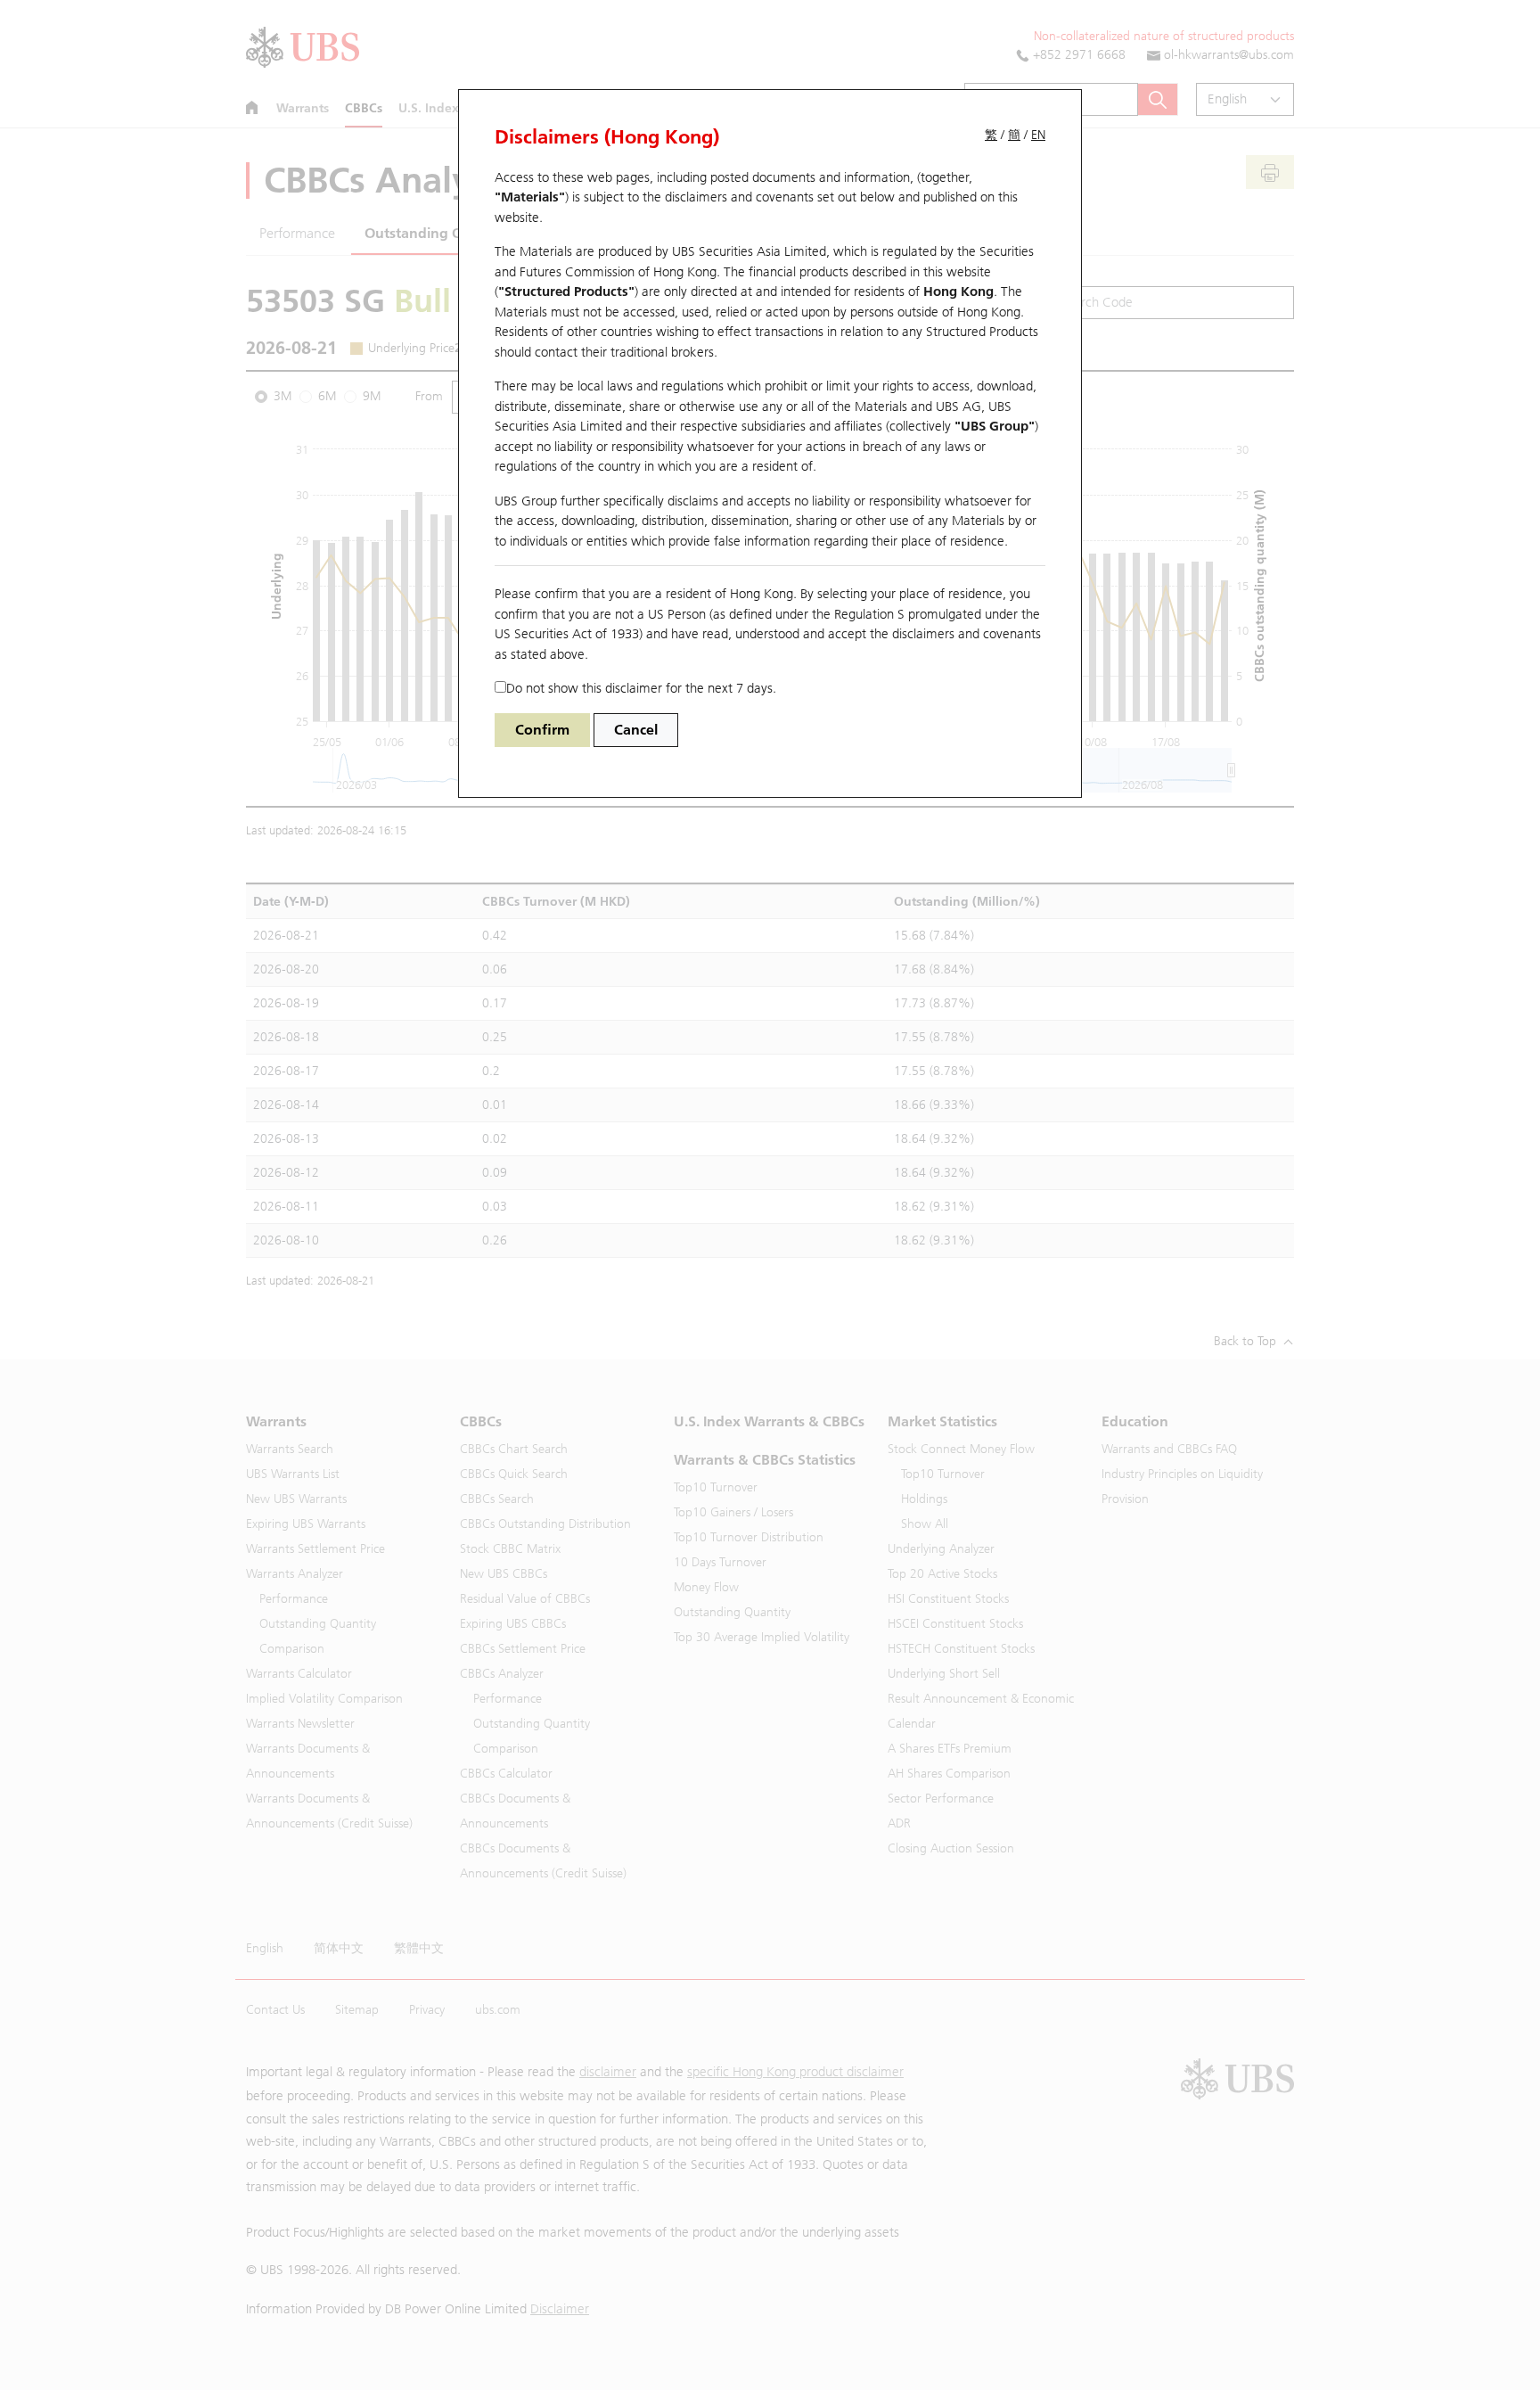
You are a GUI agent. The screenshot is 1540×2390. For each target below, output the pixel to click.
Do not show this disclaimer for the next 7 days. (641, 688)
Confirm (542, 730)
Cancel (636, 730)
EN (1038, 135)
